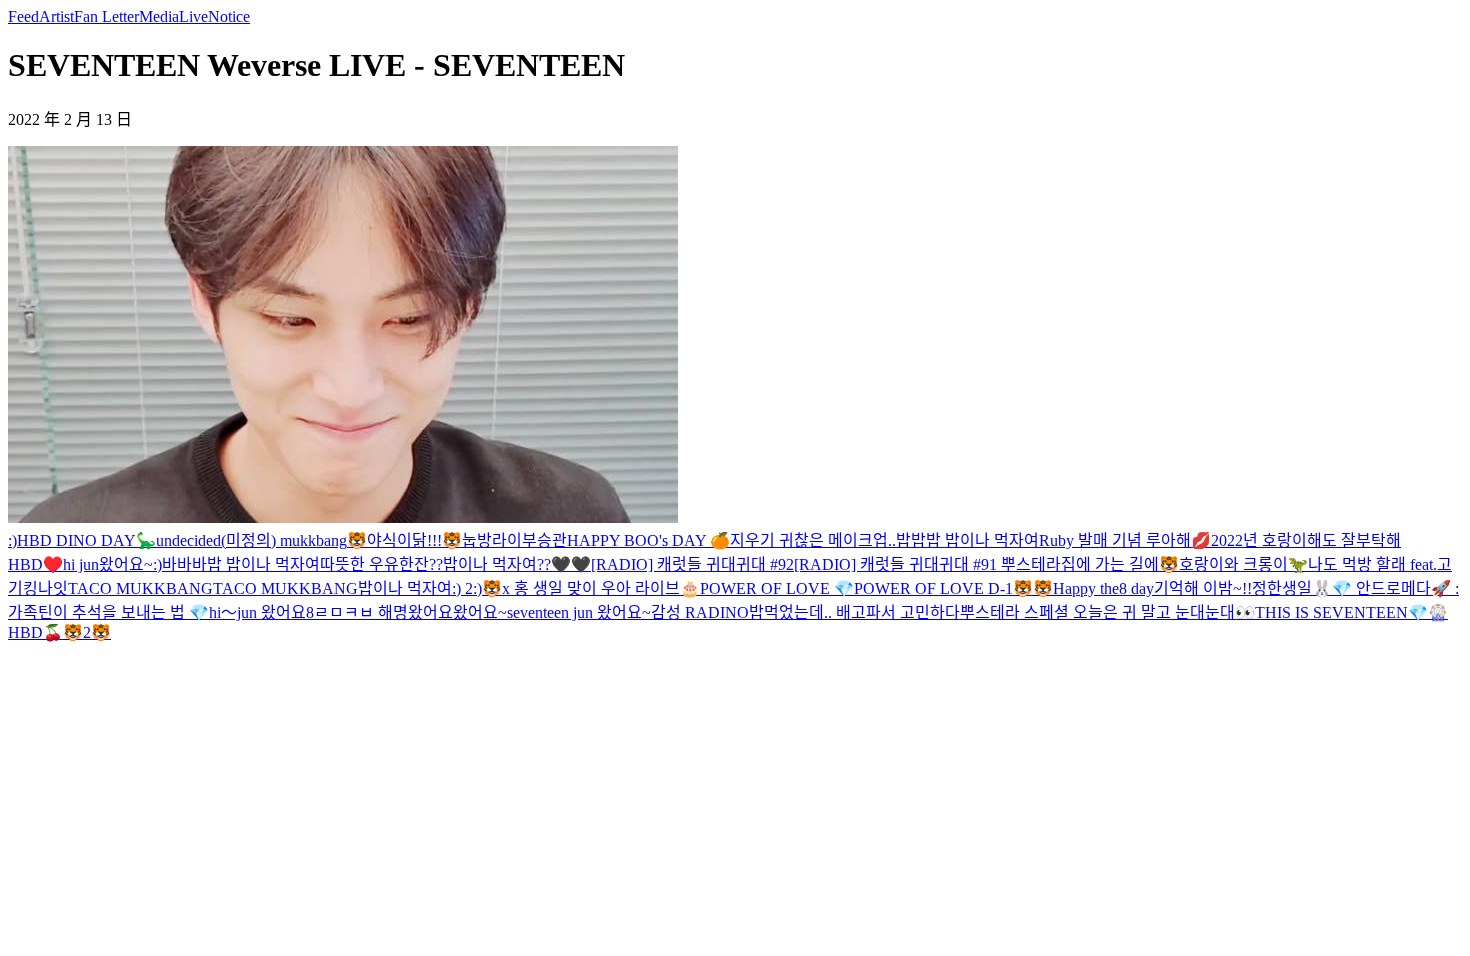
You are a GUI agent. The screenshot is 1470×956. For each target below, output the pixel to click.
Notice (229, 16)
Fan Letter (106, 16)
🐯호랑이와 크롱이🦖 (1233, 564)
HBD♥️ (35, 564)
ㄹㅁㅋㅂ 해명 (361, 612)
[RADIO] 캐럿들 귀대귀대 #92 (692, 564)
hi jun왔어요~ (108, 564)
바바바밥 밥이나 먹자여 (241, 564)
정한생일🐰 (1292, 588)
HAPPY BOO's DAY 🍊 (648, 540)
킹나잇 (45, 588)
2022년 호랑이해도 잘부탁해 (1306, 540)
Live (193, 16)
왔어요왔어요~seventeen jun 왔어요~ (529, 612)
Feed (23, 16)
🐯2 (77, 632)
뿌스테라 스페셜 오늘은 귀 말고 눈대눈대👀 (1107, 612)
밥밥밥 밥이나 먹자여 (967, 540)
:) (12, 540)
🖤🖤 (571, 564)
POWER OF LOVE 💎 (777, 588)
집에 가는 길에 (1110, 564)
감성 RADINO (700, 612)
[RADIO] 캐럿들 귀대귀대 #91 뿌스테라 (927, 564)
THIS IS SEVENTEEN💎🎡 (1351, 612)
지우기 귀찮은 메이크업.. (813, 540)
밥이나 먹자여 (405, 588)
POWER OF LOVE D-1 (933, 588)
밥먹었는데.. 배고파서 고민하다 (854, 612)
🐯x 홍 (505, 588)
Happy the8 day (1103, 588)
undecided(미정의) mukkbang (251, 540)
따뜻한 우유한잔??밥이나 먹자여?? (435, 564)
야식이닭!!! (404, 540)
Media (159, 16)
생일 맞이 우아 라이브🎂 (614, 588)
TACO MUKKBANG (140, 588)
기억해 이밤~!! (1203, 588)
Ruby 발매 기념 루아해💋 (1125, 540)
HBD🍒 (35, 632)
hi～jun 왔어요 (257, 612)
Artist (56, 16)
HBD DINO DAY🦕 (86, 540)
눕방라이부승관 (514, 540)
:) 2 (462, 588)
